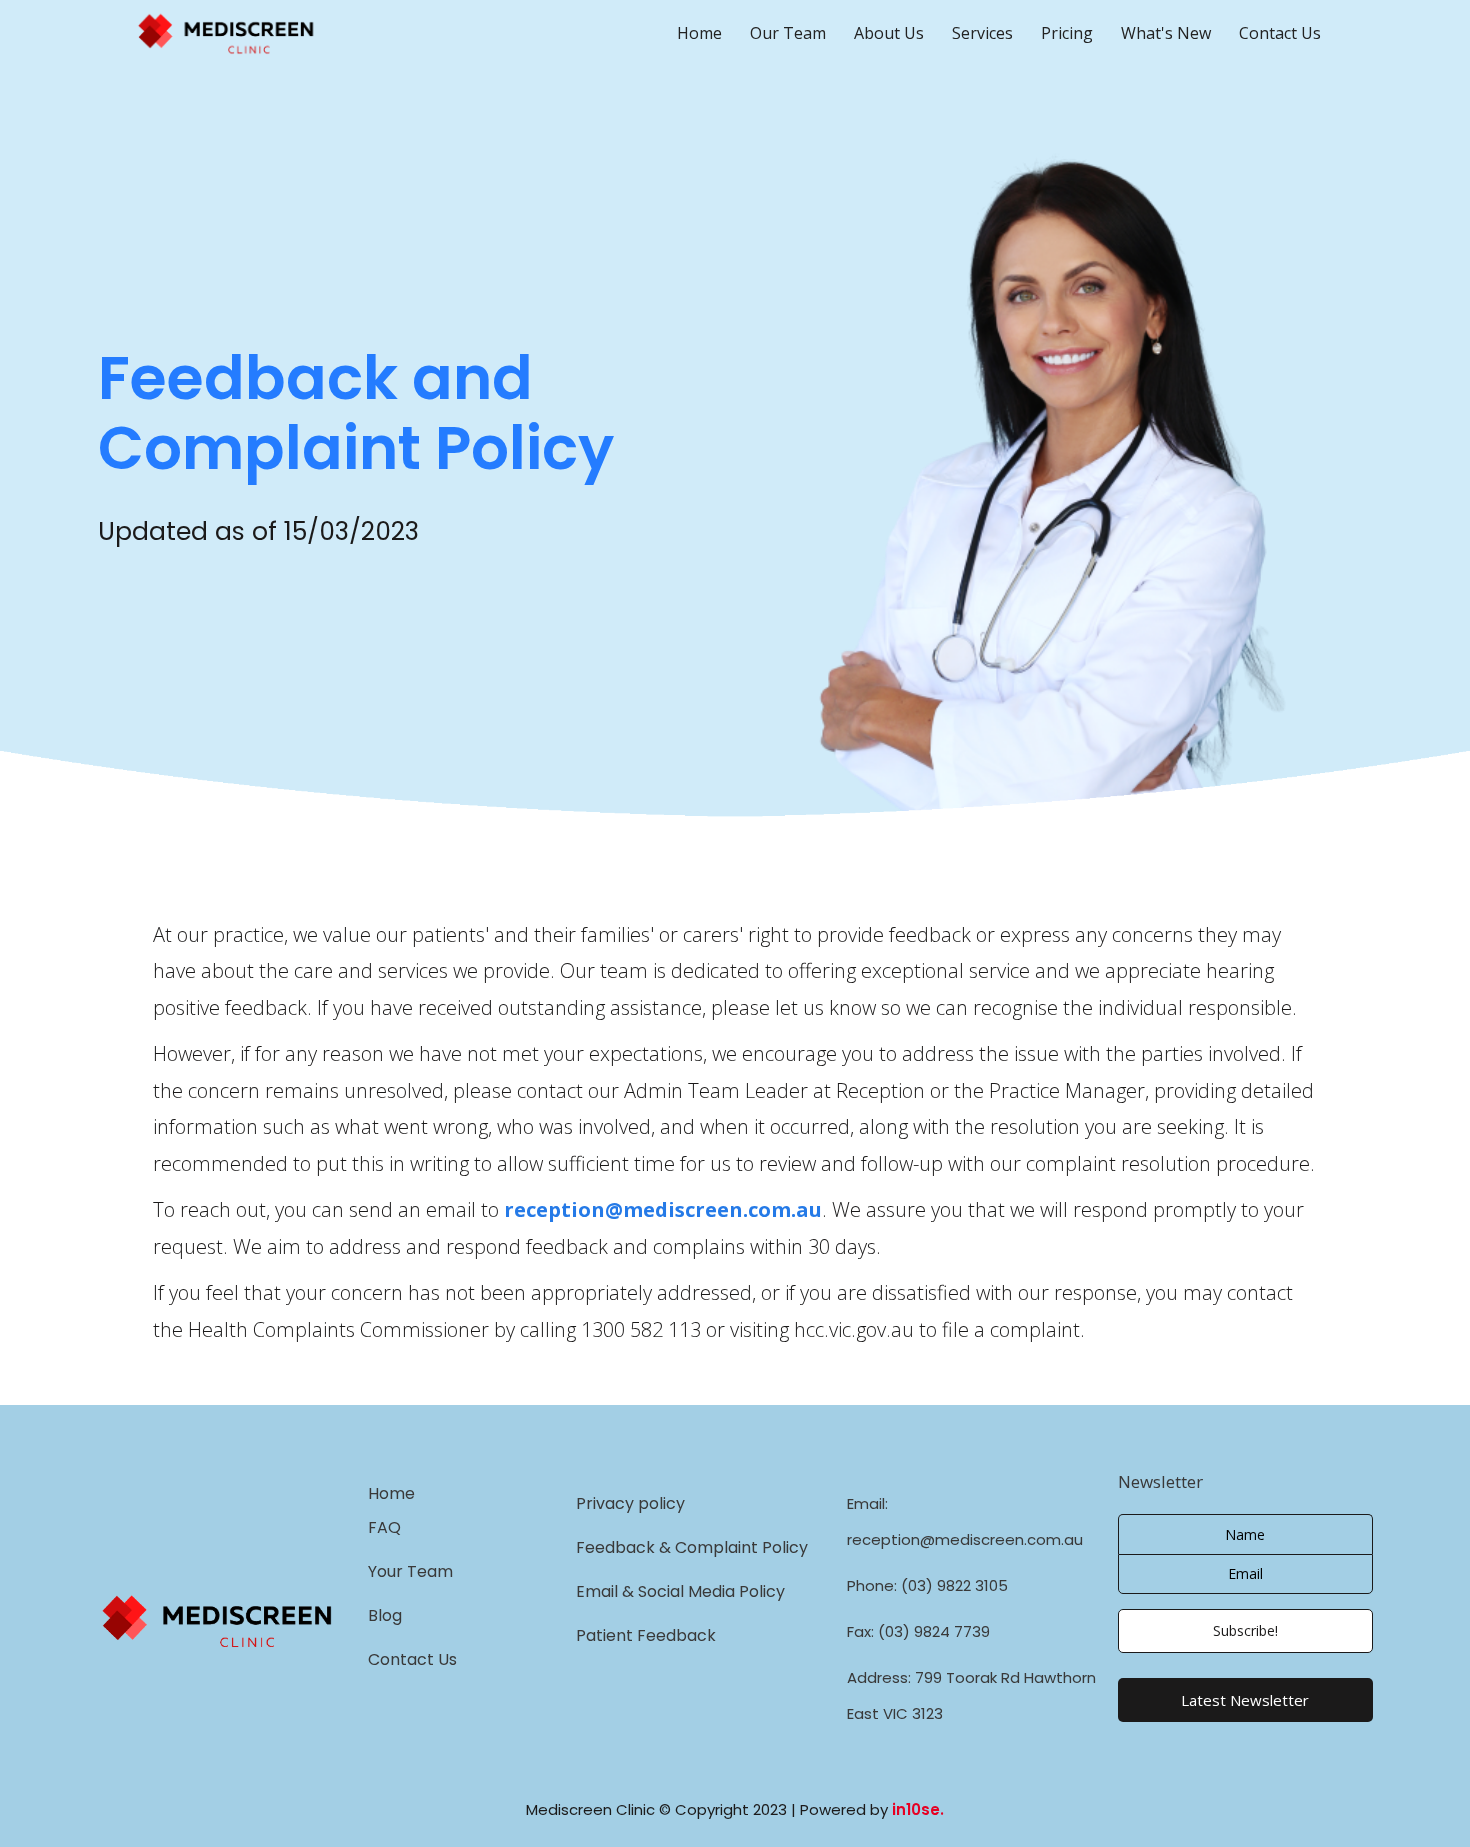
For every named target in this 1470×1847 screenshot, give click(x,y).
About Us (889, 33)
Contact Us (1280, 33)
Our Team (788, 33)
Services (982, 33)
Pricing (1067, 33)
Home (699, 33)
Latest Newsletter (1245, 1700)
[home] (253, 33)
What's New (1166, 33)
